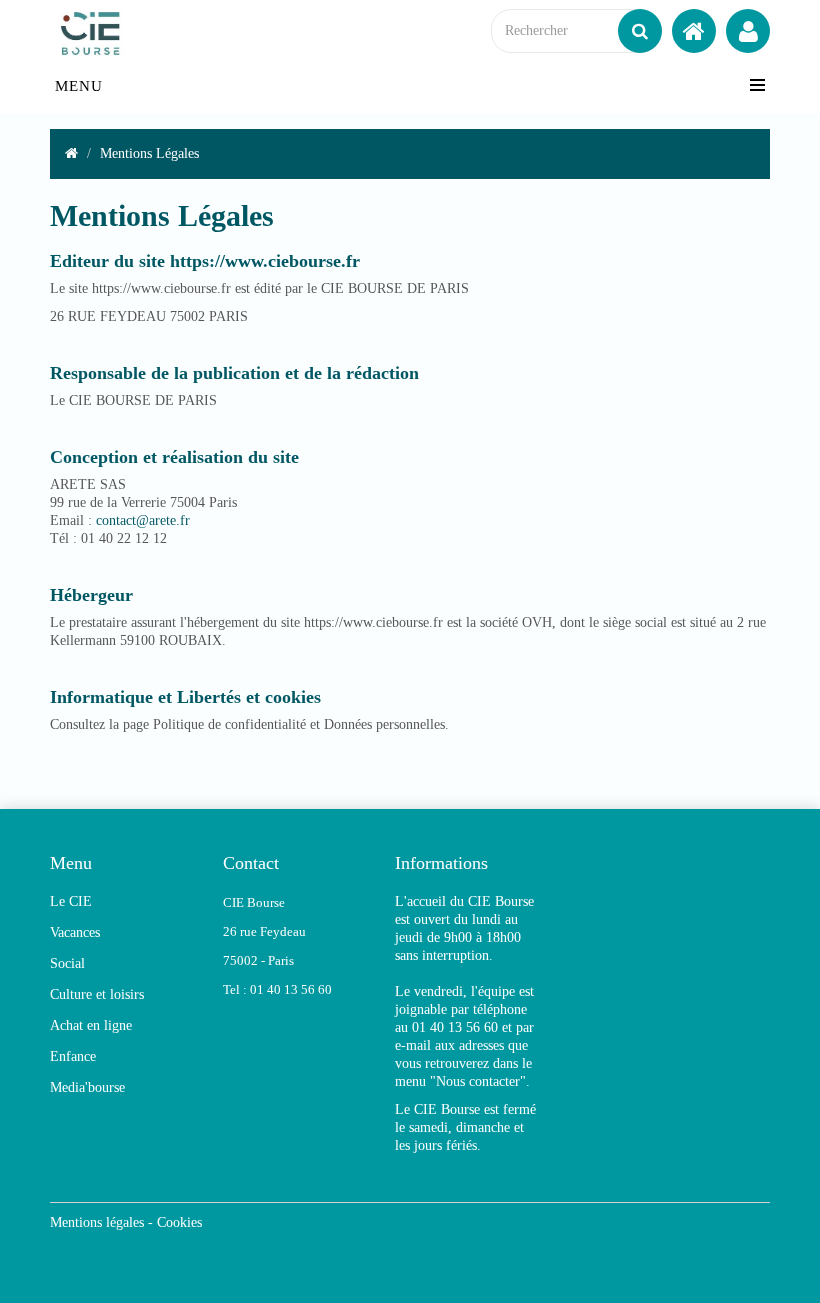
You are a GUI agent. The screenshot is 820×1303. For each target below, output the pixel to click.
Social (67, 963)
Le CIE (71, 901)
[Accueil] (694, 31)
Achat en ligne (91, 1025)
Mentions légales (97, 1222)
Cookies (179, 1222)
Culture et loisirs (97, 994)
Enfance (73, 1056)
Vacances (75, 932)
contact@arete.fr (143, 520)
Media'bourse (87, 1087)
